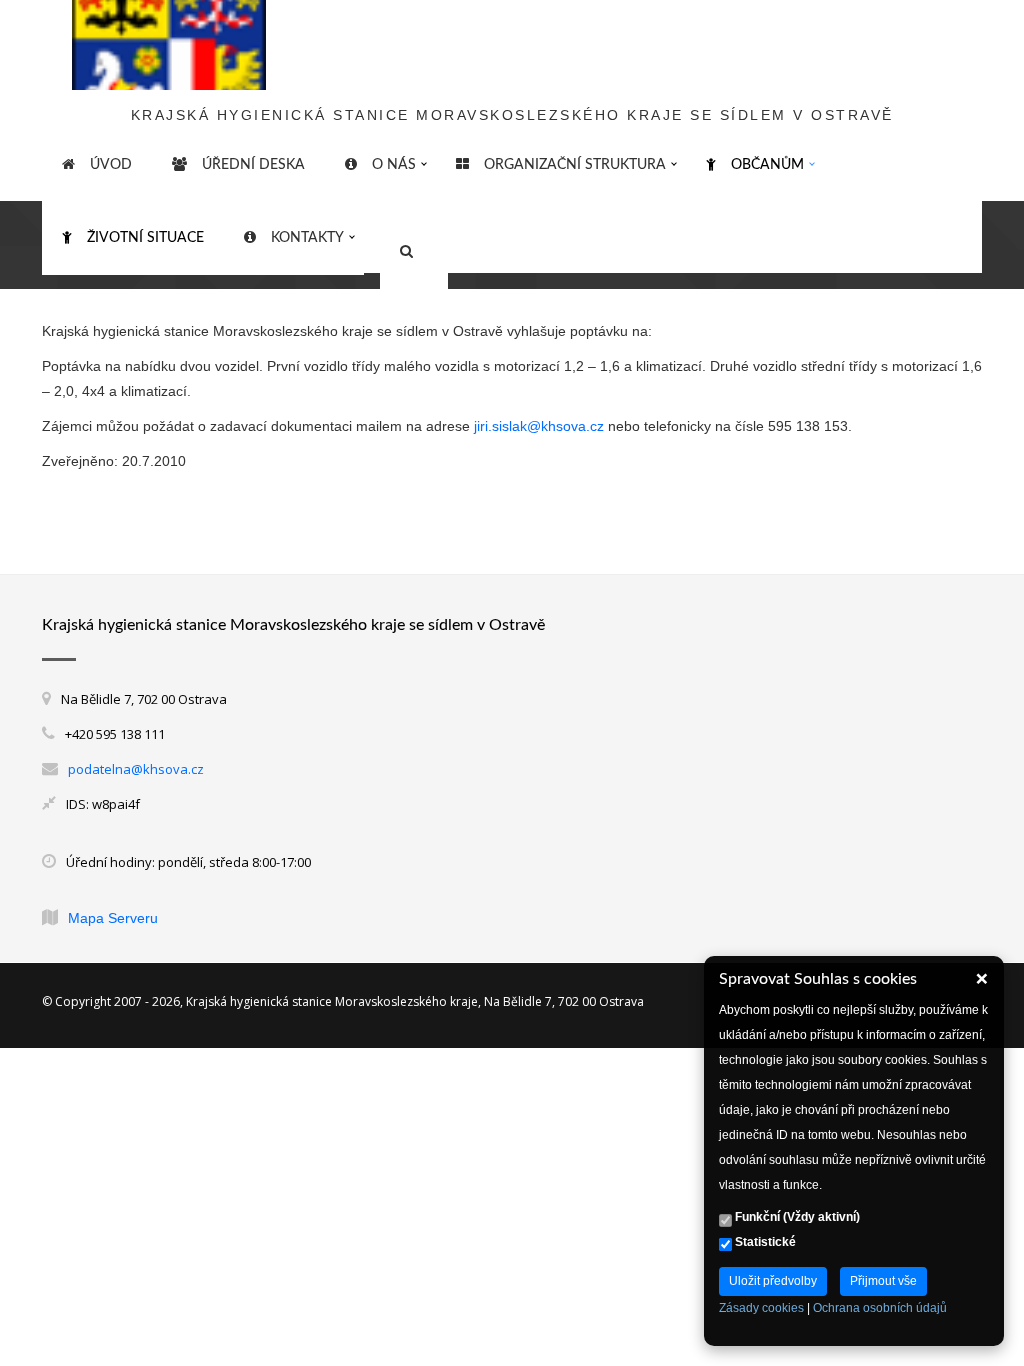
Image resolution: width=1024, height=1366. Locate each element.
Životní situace (145, 238)
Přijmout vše (883, 1281)
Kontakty (307, 238)
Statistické (764, 1242)
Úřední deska (253, 165)
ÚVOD (111, 165)
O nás (394, 165)
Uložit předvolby (773, 1281)
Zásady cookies (761, 1308)
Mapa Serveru (113, 918)
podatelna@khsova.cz (136, 769)
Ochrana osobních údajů (880, 1308)
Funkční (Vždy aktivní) (796, 1217)
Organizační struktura (575, 165)
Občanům (767, 165)
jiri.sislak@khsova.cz (539, 426)
